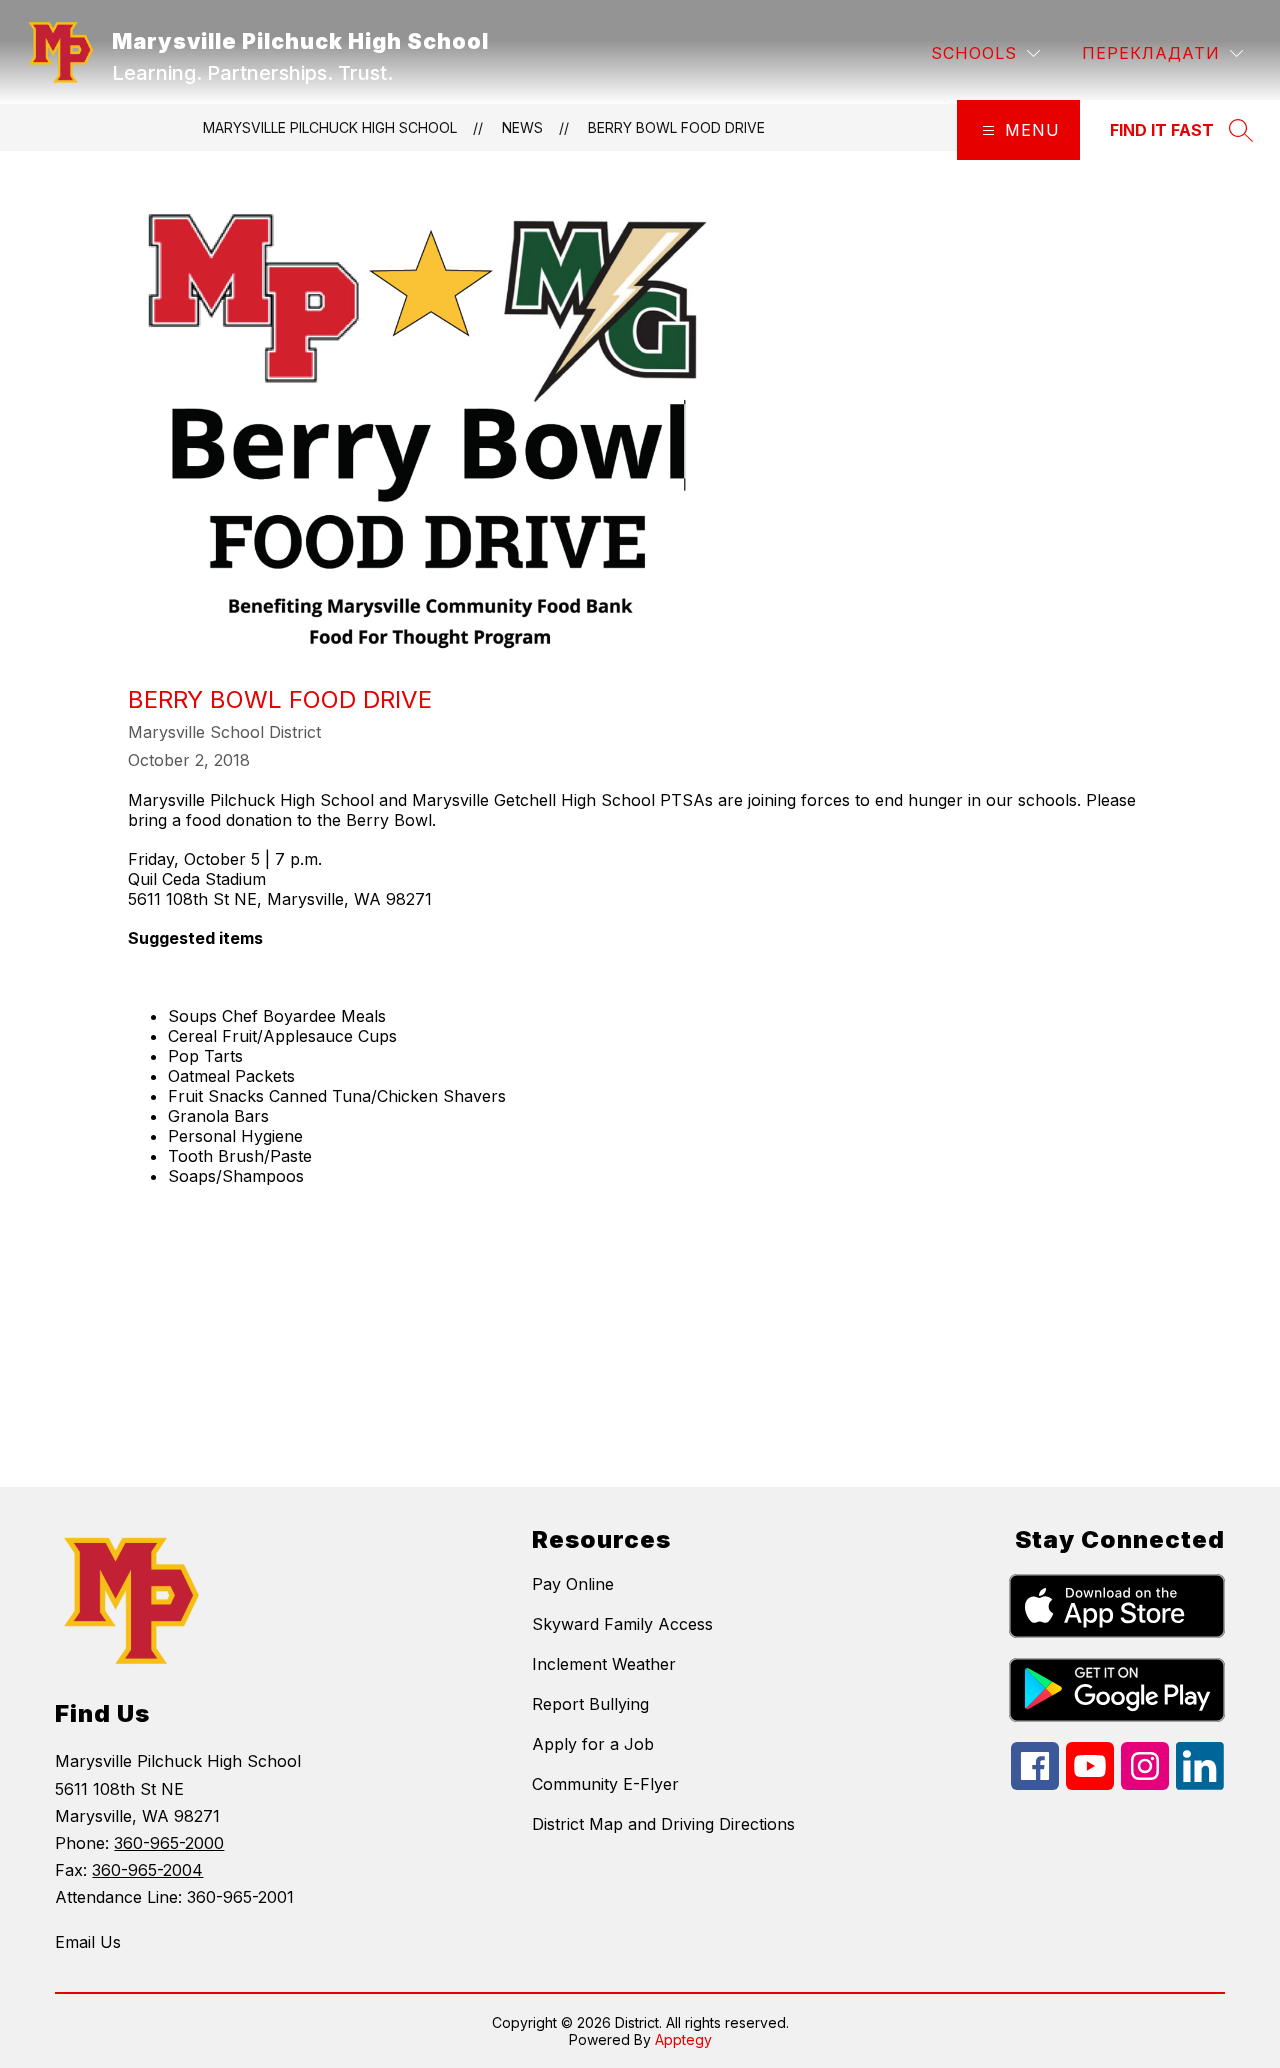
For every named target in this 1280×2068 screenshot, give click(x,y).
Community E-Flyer (605, 1784)
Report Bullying (590, 1704)
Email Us (88, 1942)
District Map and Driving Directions (663, 1824)
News (522, 127)
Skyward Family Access (622, 1624)
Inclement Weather (604, 1664)
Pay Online (573, 1584)
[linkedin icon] (1200, 1784)
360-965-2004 (147, 1870)
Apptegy (683, 2039)
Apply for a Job (593, 1744)
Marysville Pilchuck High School (330, 127)
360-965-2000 (169, 1843)
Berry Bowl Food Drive (676, 127)
